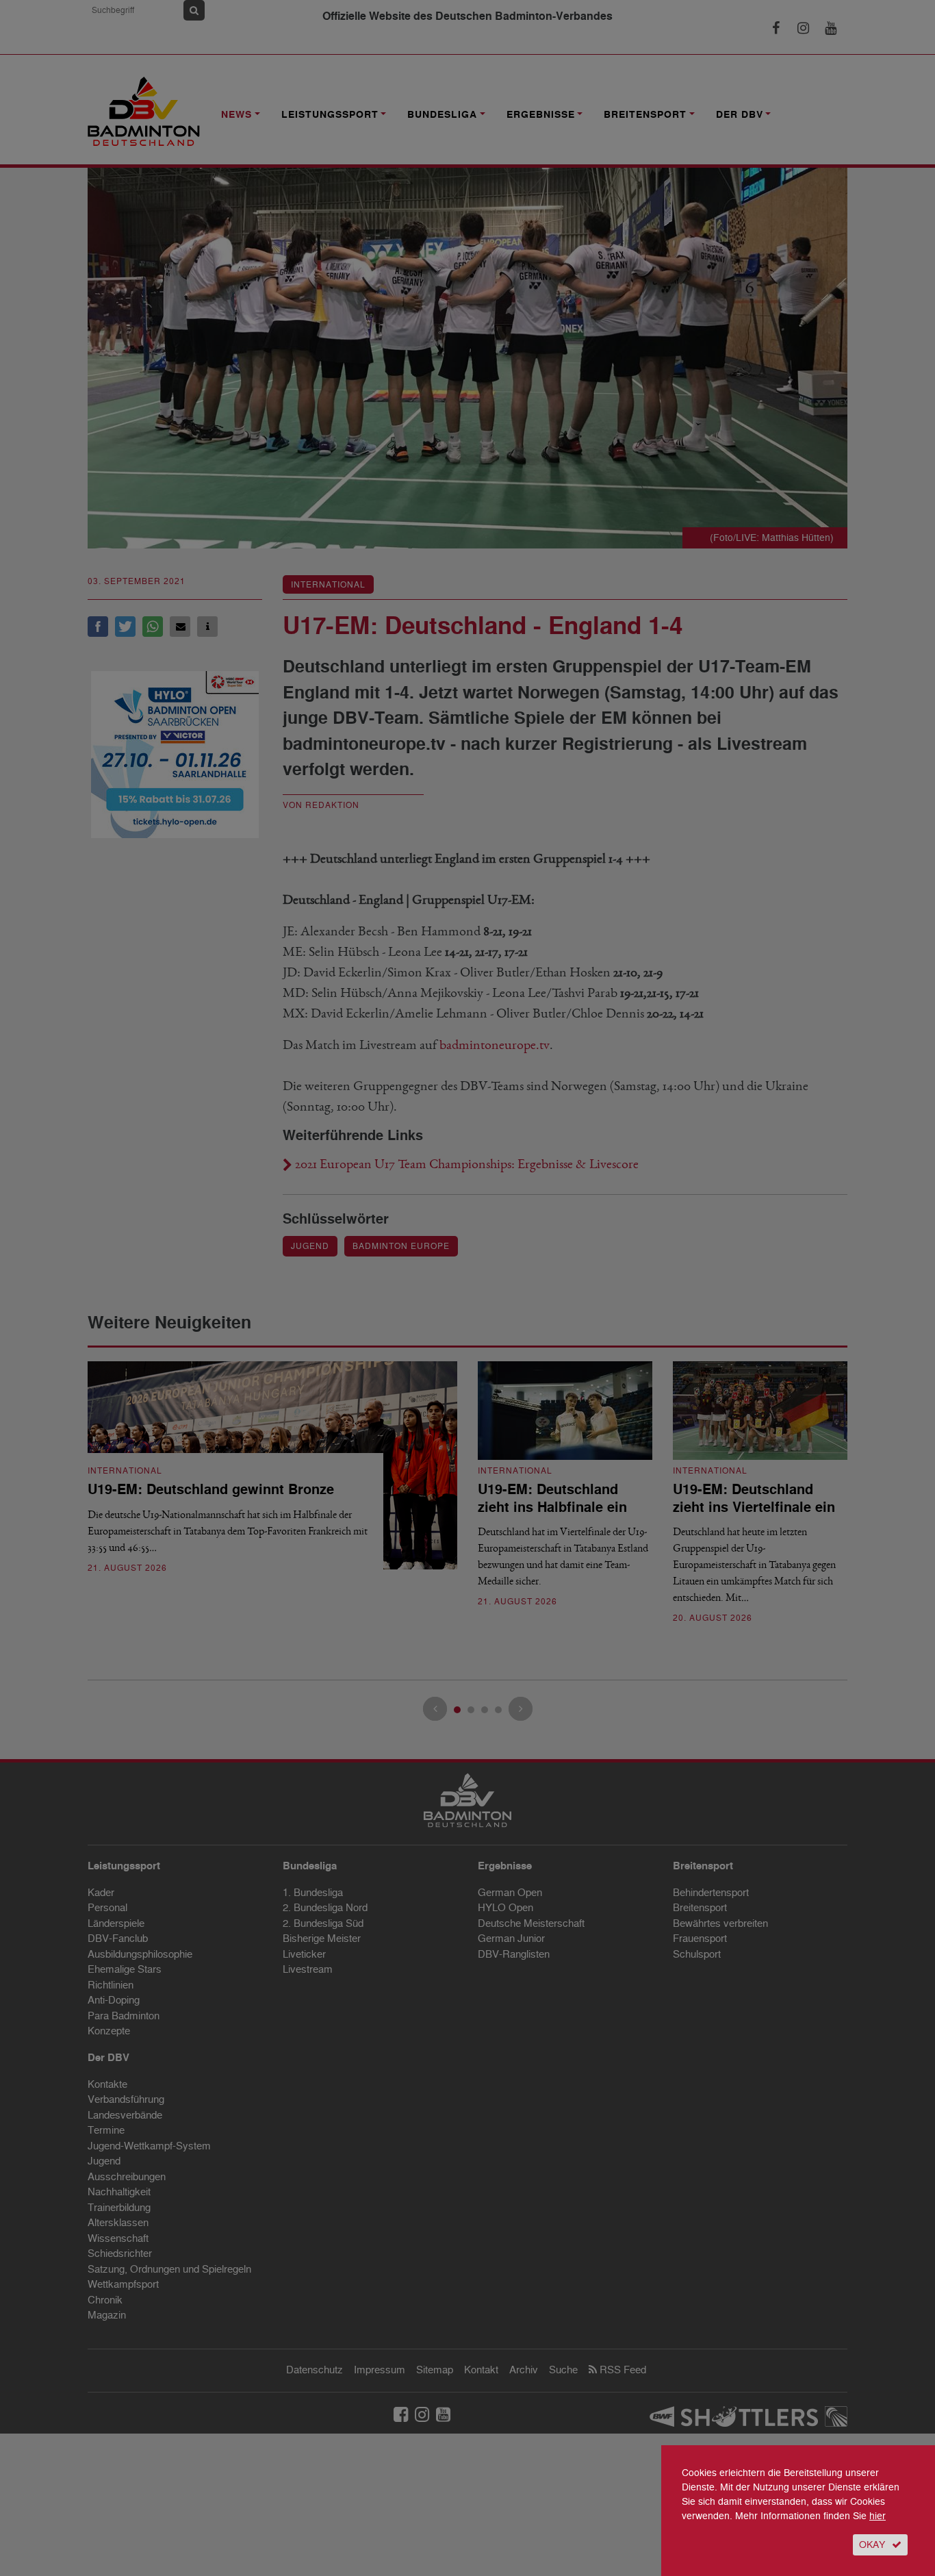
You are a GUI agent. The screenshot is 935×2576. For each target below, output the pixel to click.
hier (878, 2516)
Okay (872, 2545)
